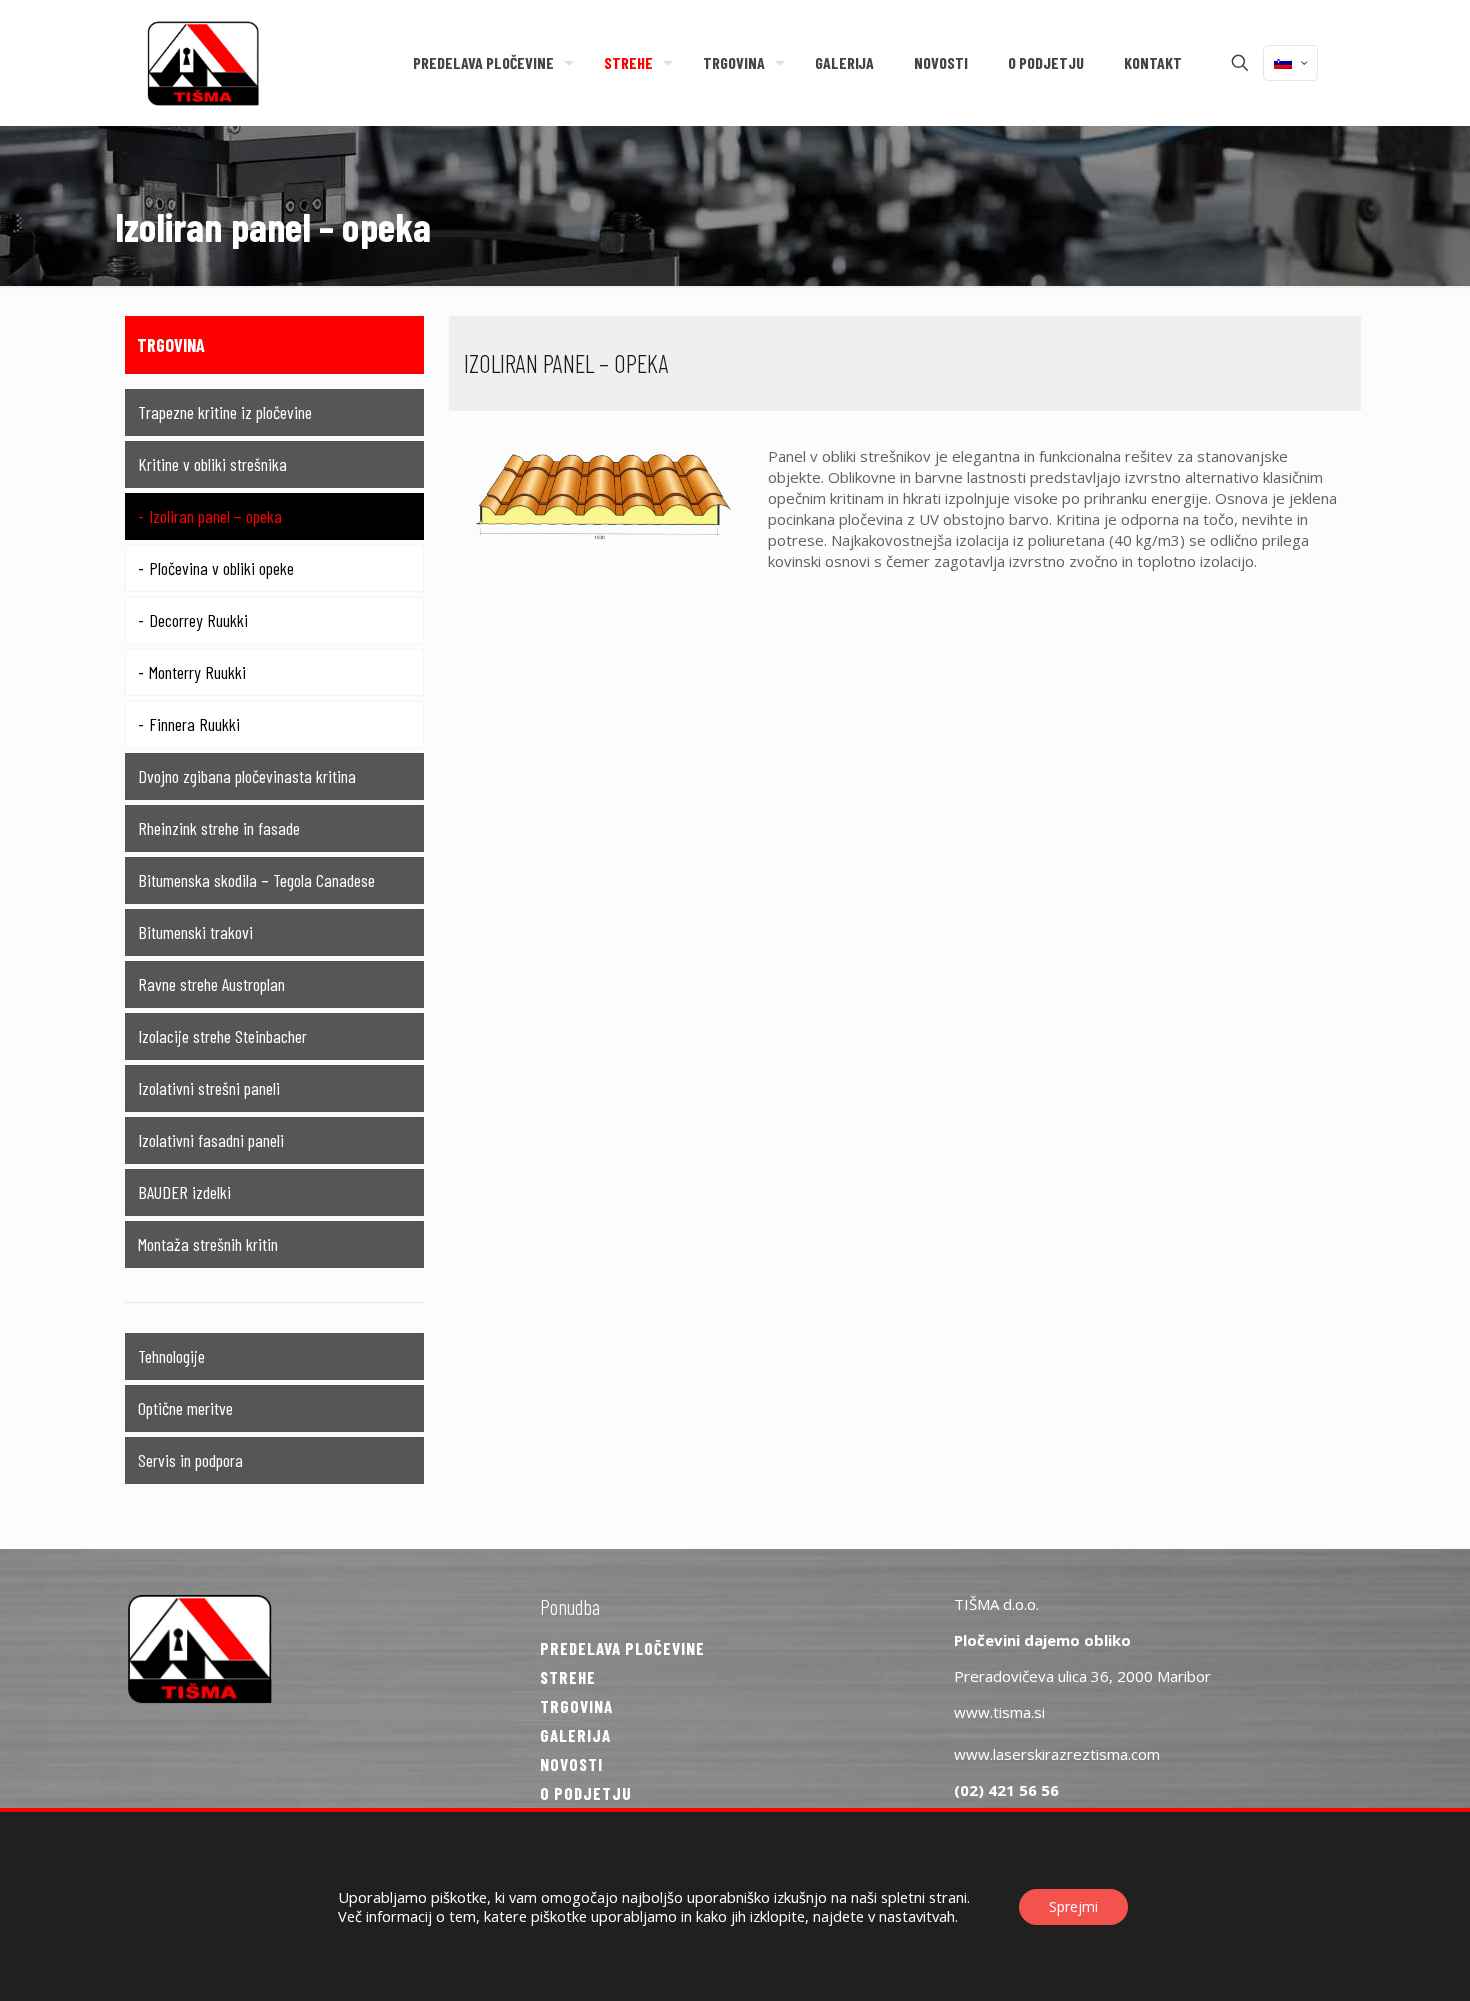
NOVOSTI (571, 1764)
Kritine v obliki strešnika (212, 464)
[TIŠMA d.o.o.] (203, 62)
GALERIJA (575, 1735)
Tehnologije (171, 1356)
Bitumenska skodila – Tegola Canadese (256, 880)
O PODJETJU (586, 1793)
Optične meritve (185, 1408)
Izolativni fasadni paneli (211, 1140)
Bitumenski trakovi (195, 932)
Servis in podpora (190, 1460)
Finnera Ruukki (194, 724)
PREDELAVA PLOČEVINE (622, 1648)
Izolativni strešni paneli (209, 1088)
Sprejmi (1073, 1906)
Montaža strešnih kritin (208, 1244)
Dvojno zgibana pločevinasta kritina (247, 776)
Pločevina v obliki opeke (221, 568)
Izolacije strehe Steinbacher (222, 1036)
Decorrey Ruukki (198, 620)
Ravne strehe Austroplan (211, 984)
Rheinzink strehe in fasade (219, 828)
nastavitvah (917, 1916)
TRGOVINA (576, 1706)
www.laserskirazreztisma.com (1057, 1754)
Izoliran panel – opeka (215, 516)
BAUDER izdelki (184, 1192)
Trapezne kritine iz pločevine (225, 412)
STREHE (568, 1677)
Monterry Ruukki (197, 672)
